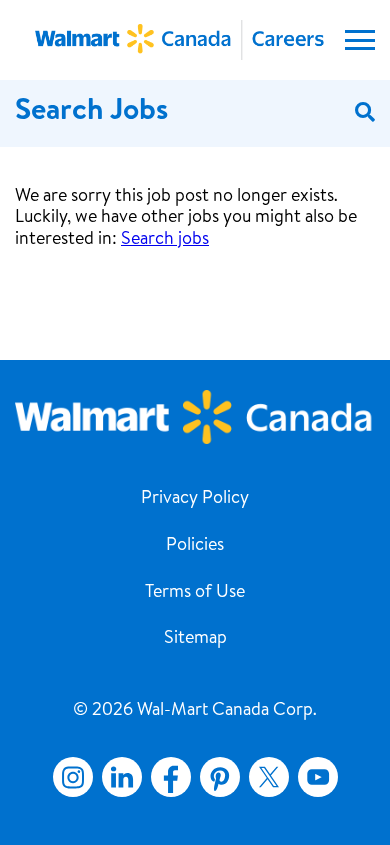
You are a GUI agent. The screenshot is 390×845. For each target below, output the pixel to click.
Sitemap (195, 639)
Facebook (167, 777)
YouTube (318, 777)
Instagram (73, 777)
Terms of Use (195, 593)
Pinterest (220, 777)
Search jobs (165, 240)
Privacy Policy (195, 499)
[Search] (365, 113)
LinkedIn (122, 777)
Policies (195, 546)
